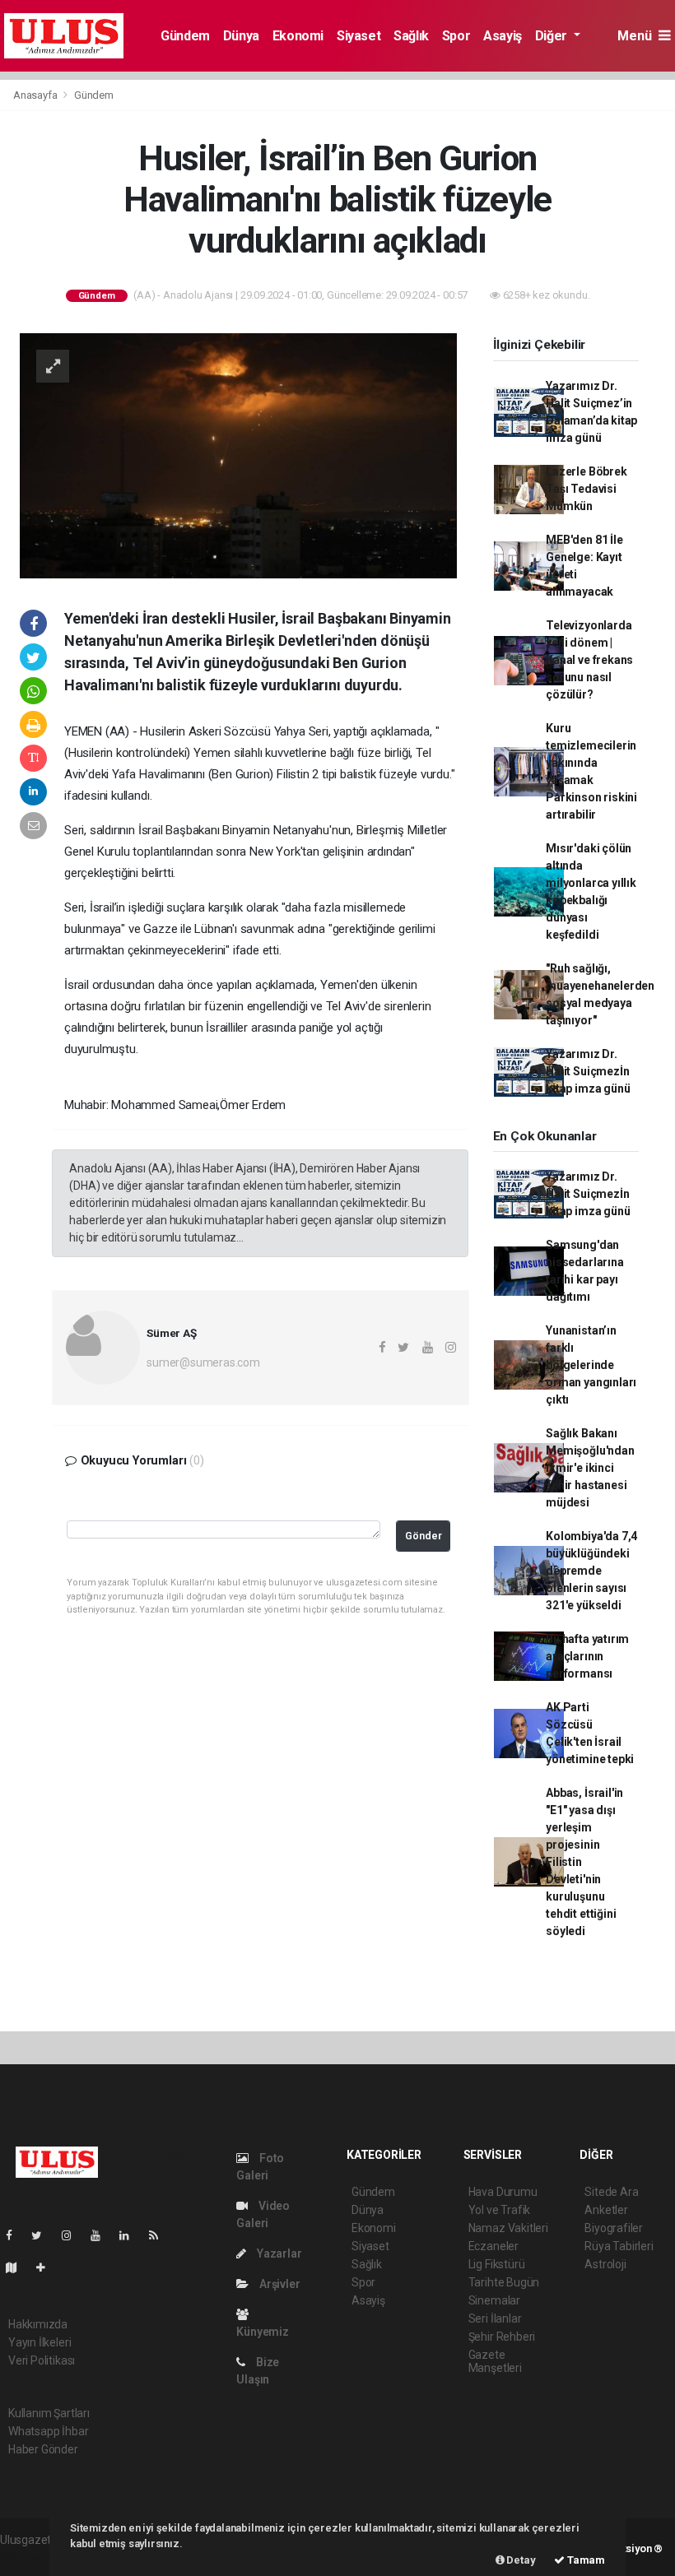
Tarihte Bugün (504, 2282)
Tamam (585, 2560)
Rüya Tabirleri (619, 2246)
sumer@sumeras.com (203, 1362)
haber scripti (31, 2557)
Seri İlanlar (495, 2318)
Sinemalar (494, 2300)
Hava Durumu (503, 2192)
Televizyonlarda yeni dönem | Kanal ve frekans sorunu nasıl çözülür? (589, 660)
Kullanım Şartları (49, 2413)
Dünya (241, 36)
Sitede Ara (611, 2192)
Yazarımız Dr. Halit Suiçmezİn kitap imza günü (588, 1071)
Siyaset (358, 36)
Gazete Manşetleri (495, 2361)
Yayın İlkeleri (40, 2342)
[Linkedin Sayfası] (131, 2235)
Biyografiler (614, 2228)
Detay (520, 2560)
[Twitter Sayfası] (43, 2235)
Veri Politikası (42, 2360)
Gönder (424, 1536)
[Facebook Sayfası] (16, 2235)
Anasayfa (36, 95)
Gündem (185, 36)
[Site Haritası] (18, 2267)
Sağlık (411, 36)
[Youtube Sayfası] (102, 2235)
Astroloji (605, 2264)
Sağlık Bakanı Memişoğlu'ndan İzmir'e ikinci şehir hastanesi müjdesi (590, 1468)
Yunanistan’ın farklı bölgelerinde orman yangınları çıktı (591, 1365)
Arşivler (278, 2284)
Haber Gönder (43, 2449)
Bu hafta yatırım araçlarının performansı (587, 1656)
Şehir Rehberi (502, 2337)
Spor (456, 36)
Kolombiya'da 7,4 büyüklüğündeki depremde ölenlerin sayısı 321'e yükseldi (591, 1571)
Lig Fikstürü (497, 2264)
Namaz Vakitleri (508, 2228)
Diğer (553, 36)
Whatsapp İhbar (48, 2431)
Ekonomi (298, 36)
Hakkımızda (38, 2324)
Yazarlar (278, 2253)
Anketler (606, 2210)
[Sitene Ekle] (47, 2267)
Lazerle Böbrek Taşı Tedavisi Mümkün (586, 489)
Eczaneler (493, 2246)
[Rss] (160, 2235)
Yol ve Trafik (500, 2210)
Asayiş (503, 36)
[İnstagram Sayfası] (73, 2235)
